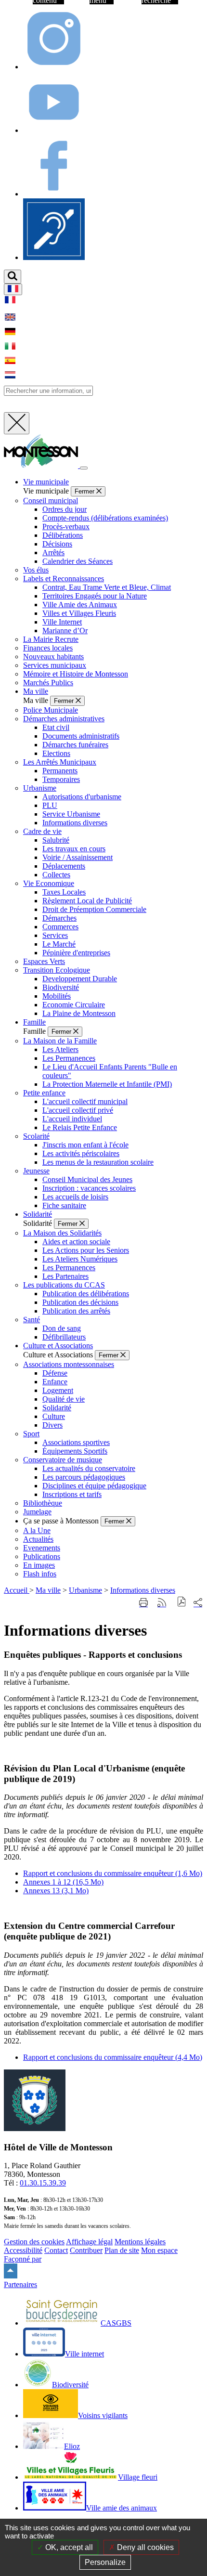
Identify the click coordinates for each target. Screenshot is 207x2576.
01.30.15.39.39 (43, 2183)
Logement (58, 1390)
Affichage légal (89, 2242)
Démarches (59, 918)
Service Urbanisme (71, 814)
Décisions (57, 544)
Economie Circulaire (74, 1005)
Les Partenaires (65, 1276)
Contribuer (86, 2250)
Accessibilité (23, 2250)
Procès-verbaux (66, 527)
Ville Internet (62, 622)
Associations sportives (76, 1442)
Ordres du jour (65, 509)
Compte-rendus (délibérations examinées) (105, 518)
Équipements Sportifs (75, 1451)
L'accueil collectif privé (78, 1110)
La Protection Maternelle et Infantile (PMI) (107, 1084)
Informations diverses (75, 823)
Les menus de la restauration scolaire (98, 1162)
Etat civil (56, 727)
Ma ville (48, 1590)
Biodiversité (61, 987)
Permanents (60, 771)
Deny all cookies (144, 2547)
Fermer (85, 491)
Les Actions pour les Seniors (86, 1250)
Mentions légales (140, 2242)
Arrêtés (53, 553)
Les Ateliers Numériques (80, 1259)
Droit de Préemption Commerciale (94, 909)
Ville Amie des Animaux (80, 605)
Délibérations (63, 535)
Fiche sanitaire (64, 1205)
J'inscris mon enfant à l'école (85, 1145)
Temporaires (61, 779)
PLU (50, 805)
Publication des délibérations (86, 1294)
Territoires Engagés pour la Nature (95, 596)
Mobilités (57, 996)
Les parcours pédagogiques (84, 1477)
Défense (55, 1373)
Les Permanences (69, 1058)
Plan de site (122, 2250)
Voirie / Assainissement (78, 857)
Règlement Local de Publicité (87, 901)
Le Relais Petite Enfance (80, 1127)
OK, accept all (68, 2547)
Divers (52, 1425)
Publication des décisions (80, 1302)
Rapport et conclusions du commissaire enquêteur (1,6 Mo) (113, 1873)
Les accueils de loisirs (75, 1197)
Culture (54, 1416)
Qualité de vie (64, 1399)
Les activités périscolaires (81, 1153)
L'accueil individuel (72, 1119)
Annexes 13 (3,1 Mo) (56, 1891)
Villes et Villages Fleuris (79, 613)
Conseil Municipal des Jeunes (87, 1179)
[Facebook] (54, 194)
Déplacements (64, 866)
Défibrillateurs (64, 1337)
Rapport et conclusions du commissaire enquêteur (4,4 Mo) (113, 2057)
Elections (56, 753)
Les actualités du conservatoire (89, 1468)
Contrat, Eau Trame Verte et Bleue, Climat (107, 587)
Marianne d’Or (65, 631)
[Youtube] (54, 130)
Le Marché (59, 944)
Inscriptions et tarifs (72, 1494)
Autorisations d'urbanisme (82, 797)
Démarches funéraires (75, 745)
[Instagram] (54, 67)
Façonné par (23, 2259)
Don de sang (62, 1328)
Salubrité (56, 840)
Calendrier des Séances (78, 561)
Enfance (55, 1382)
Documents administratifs (81, 736)
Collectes (56, 875)
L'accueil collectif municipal (85, 1101)
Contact (56, 2250)
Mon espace (159, 2250)
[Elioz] (54, 257)
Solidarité (57, 1408)
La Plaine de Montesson (79, 1013)
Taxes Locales (64, 892)
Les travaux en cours (74, 849)
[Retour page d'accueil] (42, 465)
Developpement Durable (80, 979)
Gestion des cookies (34, 2242)
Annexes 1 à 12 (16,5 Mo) (63, 1882)
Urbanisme (85, 1590)
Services (55, 935)
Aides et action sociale (76, 1242)
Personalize (105, 2562)
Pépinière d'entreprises (76, 953)
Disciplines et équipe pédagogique (94, 1486)
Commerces (60, 927)
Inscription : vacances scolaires (89, 1188)
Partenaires (20, 2284)
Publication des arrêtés (76, 1311)
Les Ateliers (60, 1049)
